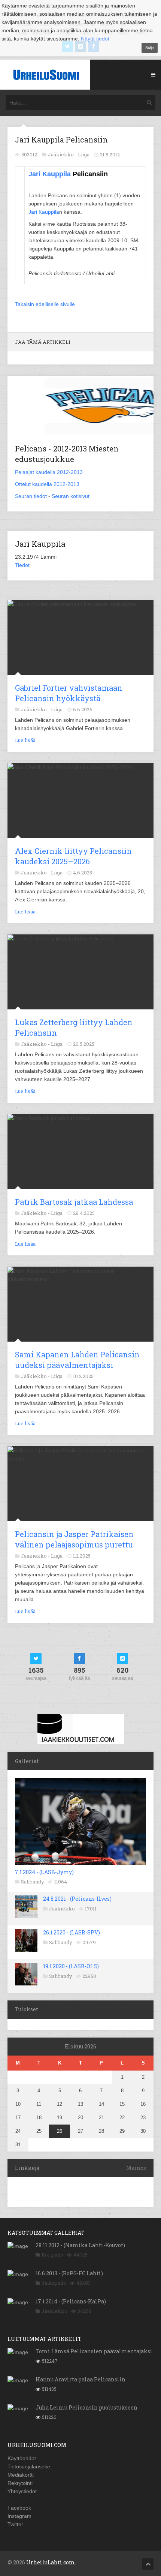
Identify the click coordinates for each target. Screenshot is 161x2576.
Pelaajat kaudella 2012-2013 (49, 472)
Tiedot (22, 565)
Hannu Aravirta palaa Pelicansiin (80, 2379)
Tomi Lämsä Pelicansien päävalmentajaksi (94, 2351)
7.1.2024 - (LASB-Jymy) (44, 1872)
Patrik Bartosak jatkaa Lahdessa (74, 1202)
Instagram (19, 2516)
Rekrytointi (20, 2483)
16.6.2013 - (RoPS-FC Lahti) (69, 2273)
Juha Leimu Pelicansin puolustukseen (86, 2407)
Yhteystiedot (22, 2491)
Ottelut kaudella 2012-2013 (47, 484)
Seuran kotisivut (71, 496)
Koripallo (52, 2255)
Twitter (15, 2524)
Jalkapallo (54, 2283)
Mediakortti (21, 2475)
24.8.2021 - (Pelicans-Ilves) (77, 1899)
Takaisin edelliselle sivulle (45, 304)
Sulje (150, 48)
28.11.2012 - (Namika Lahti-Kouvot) (80, 2245)
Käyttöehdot (22, 2458)
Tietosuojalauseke (29, 2467)
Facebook (19, 2508)
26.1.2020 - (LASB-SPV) (72, 1932)
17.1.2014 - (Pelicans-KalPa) (71, 2301)
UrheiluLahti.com (51, 2562)
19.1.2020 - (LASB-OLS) (71, 1966)
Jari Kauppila (50, 174)
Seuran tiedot (31, 496)
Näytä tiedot (95, 39)
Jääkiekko (62, 1909)
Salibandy (33, 1882)
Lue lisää (25, 740)
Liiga (84, 154)
